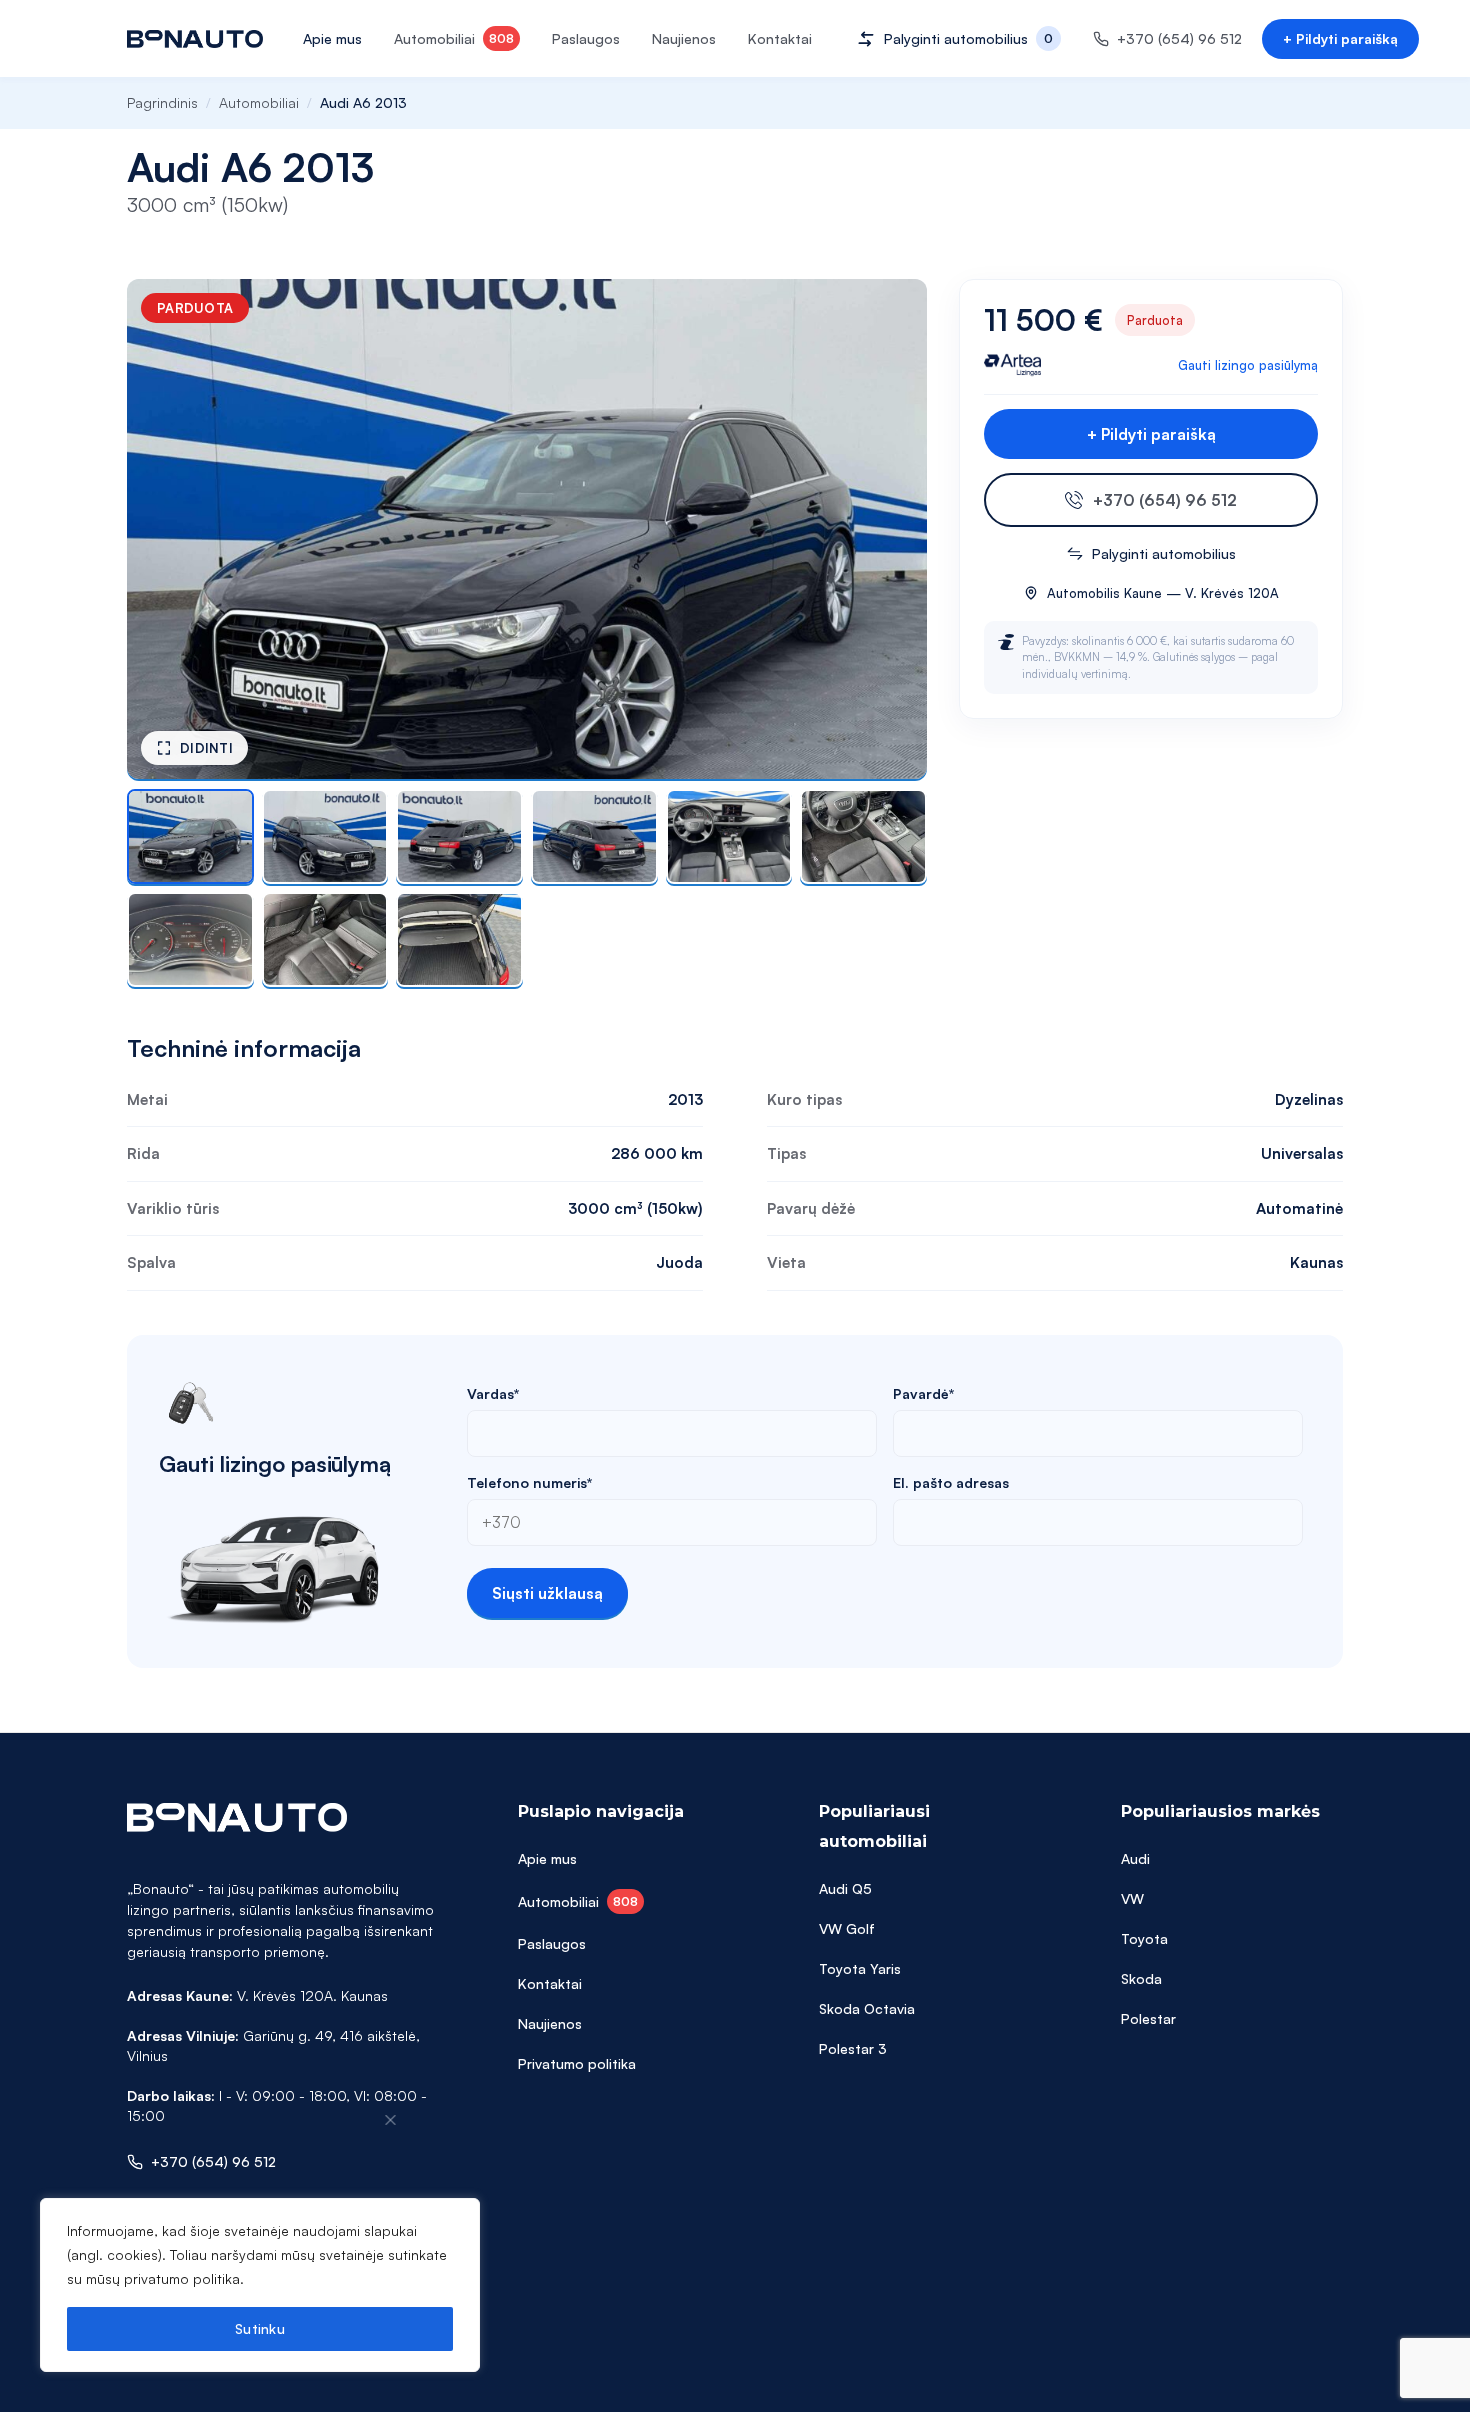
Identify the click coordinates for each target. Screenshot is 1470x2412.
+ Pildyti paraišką (1340, 38)
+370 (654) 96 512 (1165, 500)
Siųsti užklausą (547, 1593)
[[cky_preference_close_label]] (391, 2120)
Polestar (1148, 2018)
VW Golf (847, 1928)
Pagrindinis (162, 102)
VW (1132, 1898)
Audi (1135, 1858)
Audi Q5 (845, 1888)
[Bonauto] (195, 39)
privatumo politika (182, 2278)
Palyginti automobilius (1164, 553)
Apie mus (332, 38)
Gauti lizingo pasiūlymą (1248, 365)
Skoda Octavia (867, 2008)
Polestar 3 (853, 2048)
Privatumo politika (577, 2063)
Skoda (1141, 1978)
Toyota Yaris (860, 1968)
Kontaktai (780, 38)
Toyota (1144, 1938)
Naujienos (684, 38)
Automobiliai (454, 38)
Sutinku (260, 2328)
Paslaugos (586, 38)
